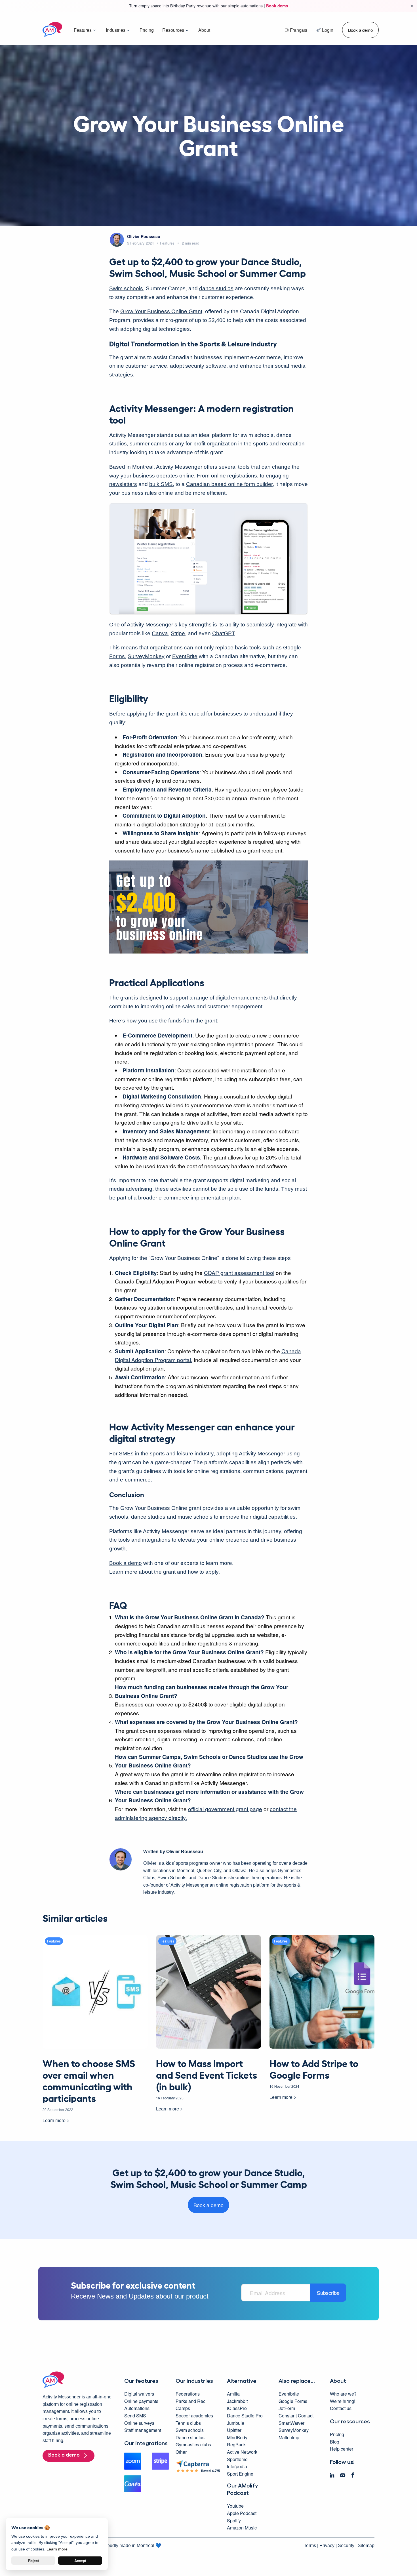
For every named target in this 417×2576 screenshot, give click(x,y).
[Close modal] (285, 1241)
